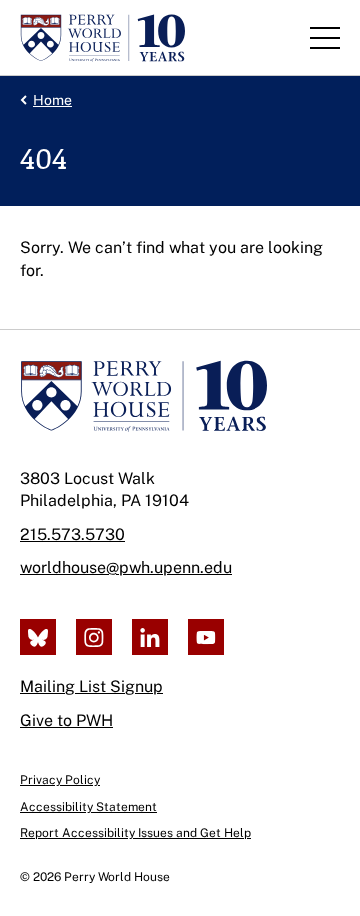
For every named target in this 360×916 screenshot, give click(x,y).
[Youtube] (206, 637)
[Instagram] (94, 637)
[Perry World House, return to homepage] (102, 38)
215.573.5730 (72, 534)
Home (52, 100)
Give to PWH (66, 720)
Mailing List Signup (91, 686)
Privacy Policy (60, 780)
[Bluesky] (38, 637)
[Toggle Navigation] (325, 38)
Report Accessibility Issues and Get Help (135, 833)
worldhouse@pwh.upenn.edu (126, 567)
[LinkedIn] (150, 637)
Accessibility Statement (88, 807)
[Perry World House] (143, 396)
